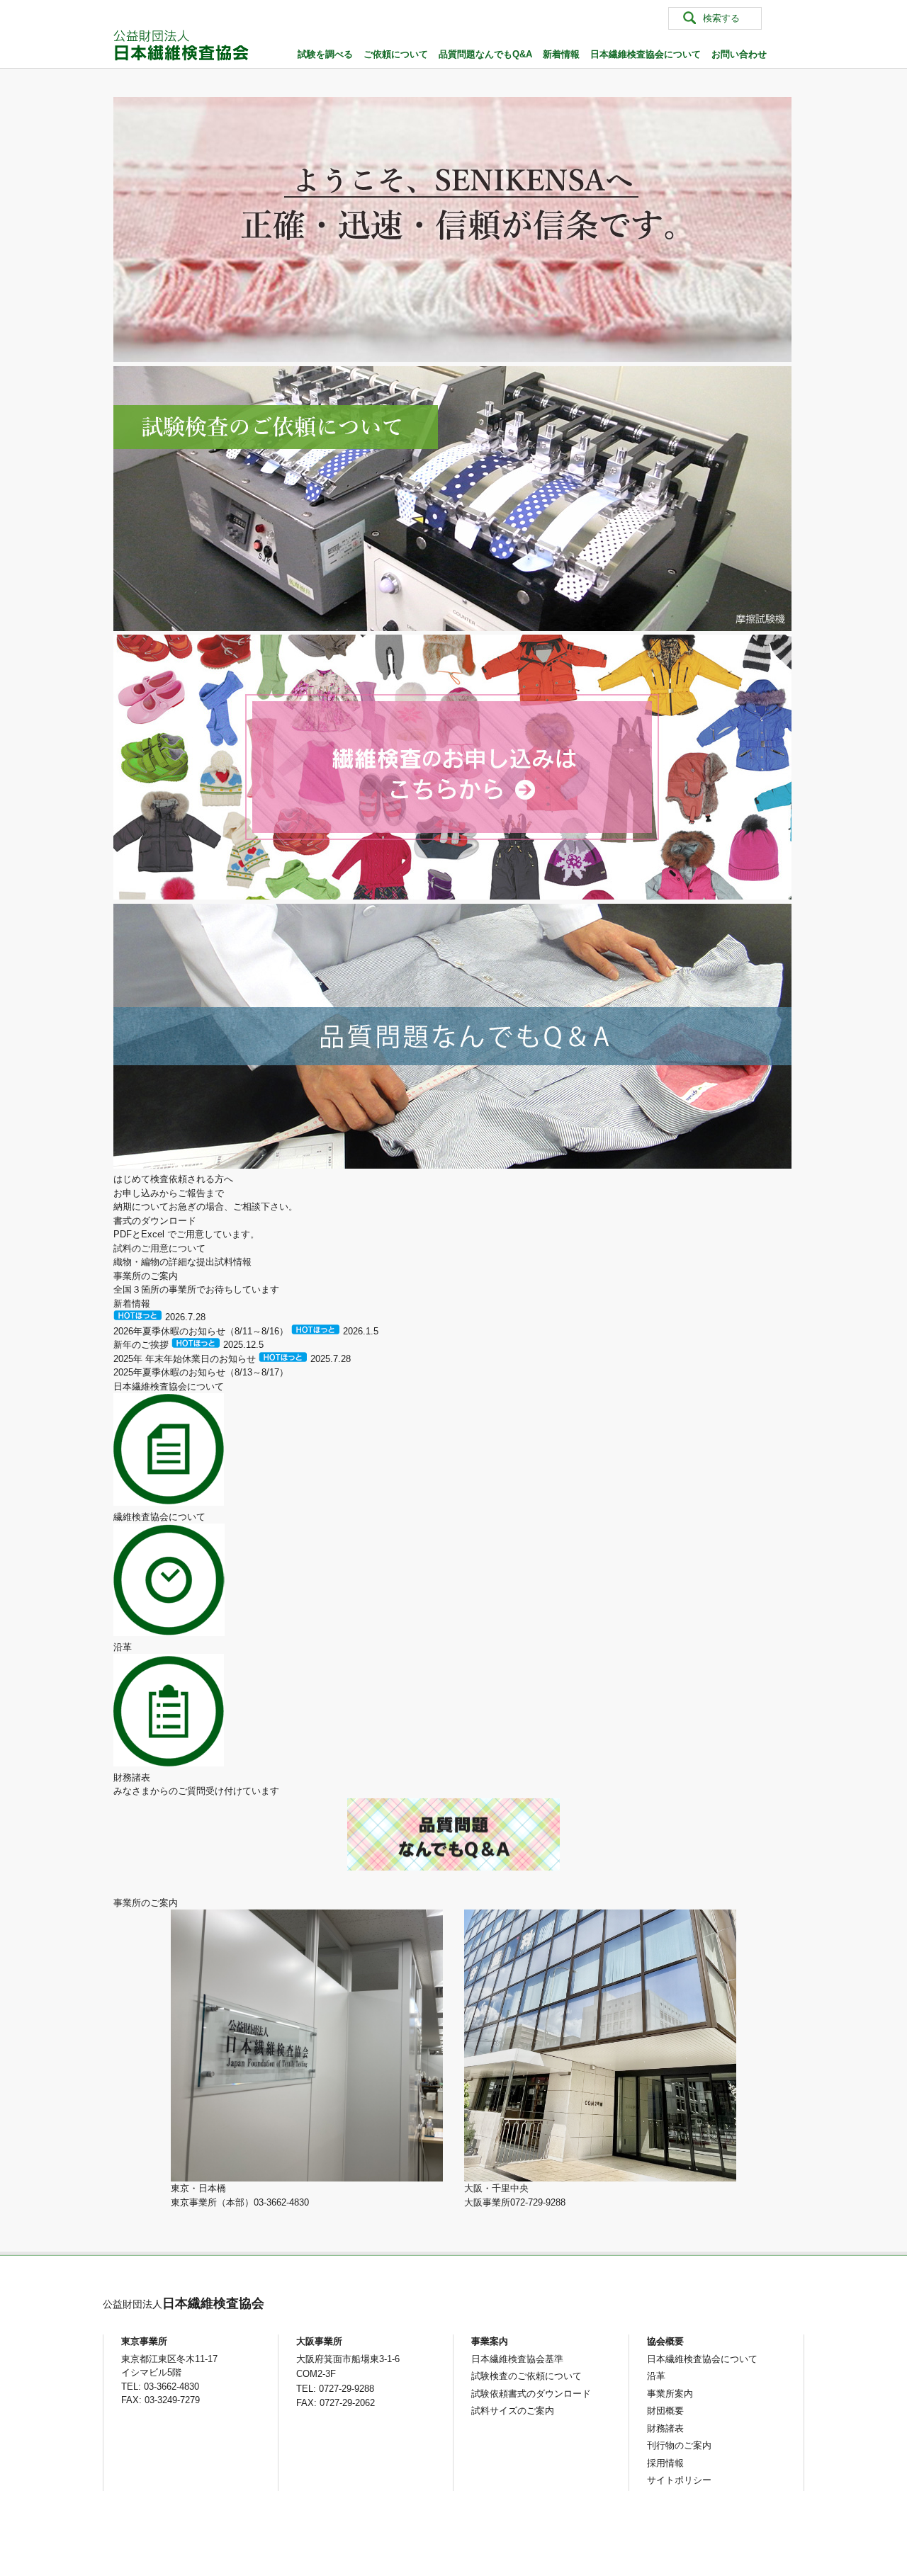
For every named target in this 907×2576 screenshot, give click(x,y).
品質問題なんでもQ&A (485, 54)
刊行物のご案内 (679, 2445)
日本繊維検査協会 (184, 2303)
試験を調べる (325, 54)
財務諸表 (665, 2428)
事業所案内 (670, 2394)
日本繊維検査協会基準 (517, 2359)
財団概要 (665, 2411)
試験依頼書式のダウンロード (531, 2394)
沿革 (656, 2376)
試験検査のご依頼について (526, 2376)
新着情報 (561, 54)
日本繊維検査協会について (646, 54)
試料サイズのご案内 (513, 2411)
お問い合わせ (739, 54)
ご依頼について (396, 54)
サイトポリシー (679, 2480)
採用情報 (665, 2463)
